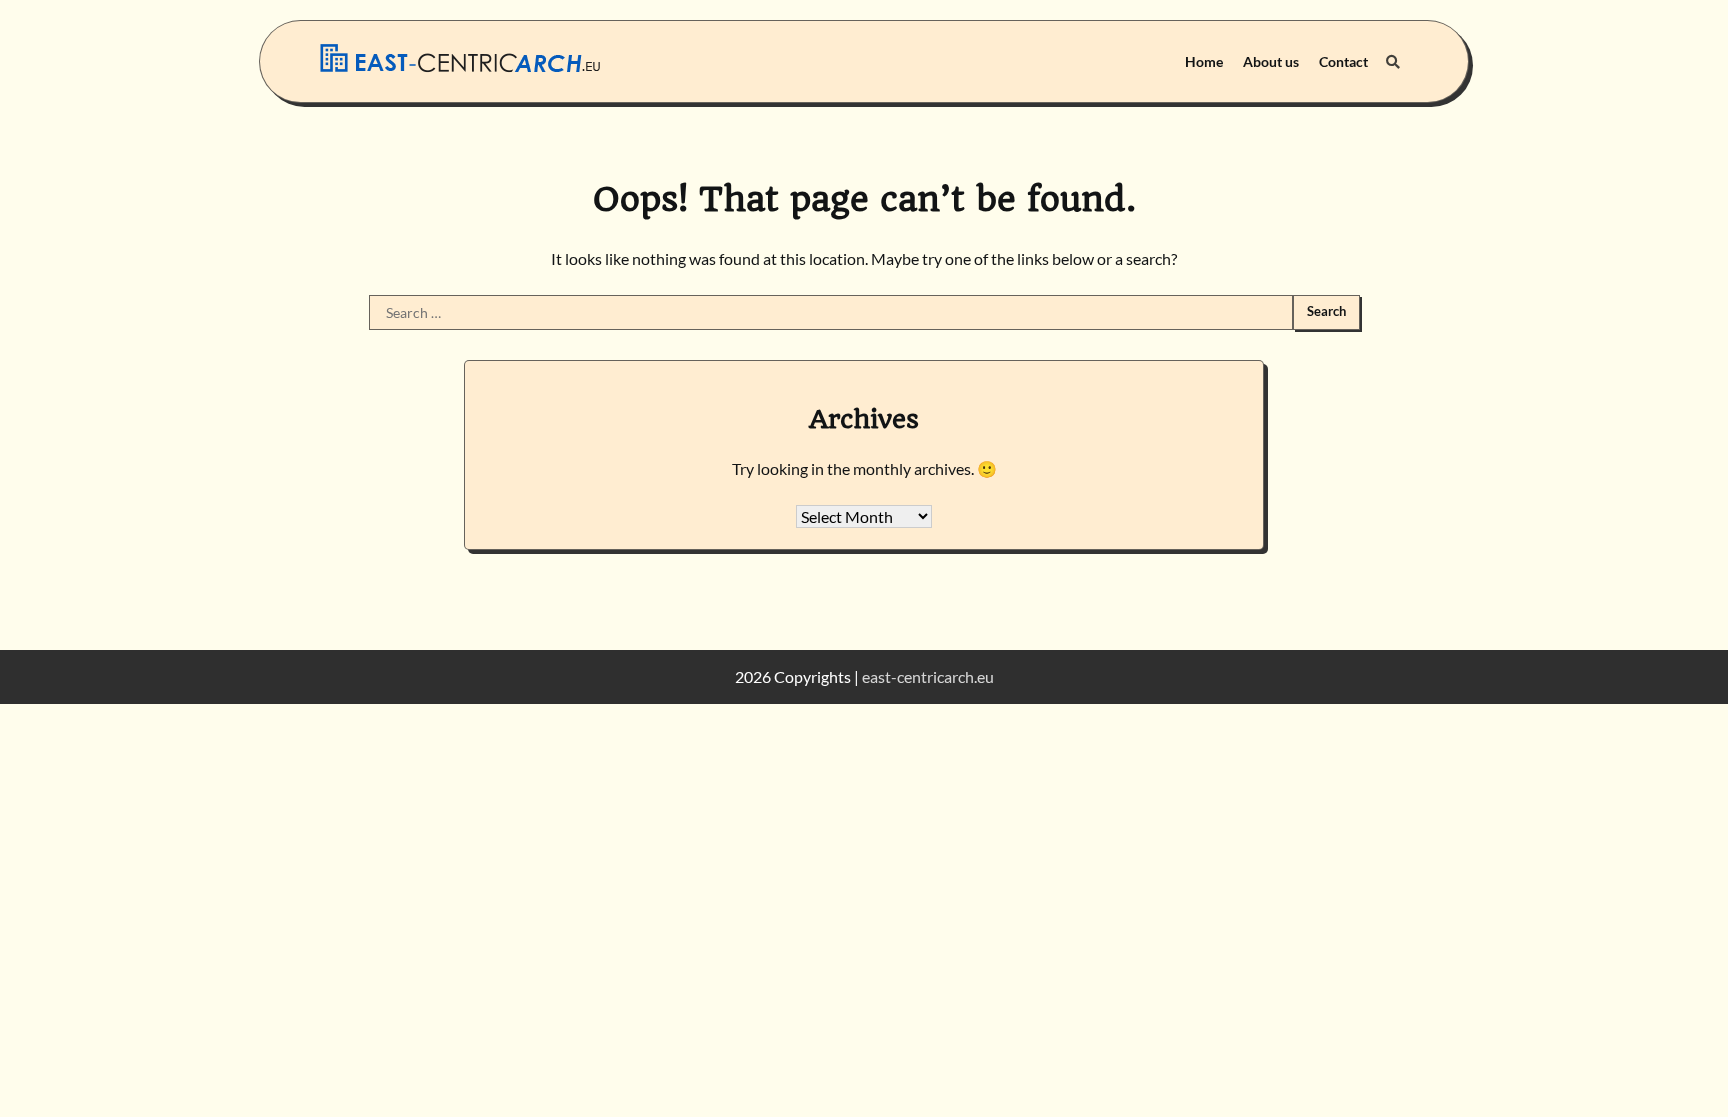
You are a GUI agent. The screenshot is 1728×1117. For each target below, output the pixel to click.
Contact (1343, 61)
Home (1204, 61)
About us (1271, 61)
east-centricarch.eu (928, 676)
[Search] (1393, 62)
